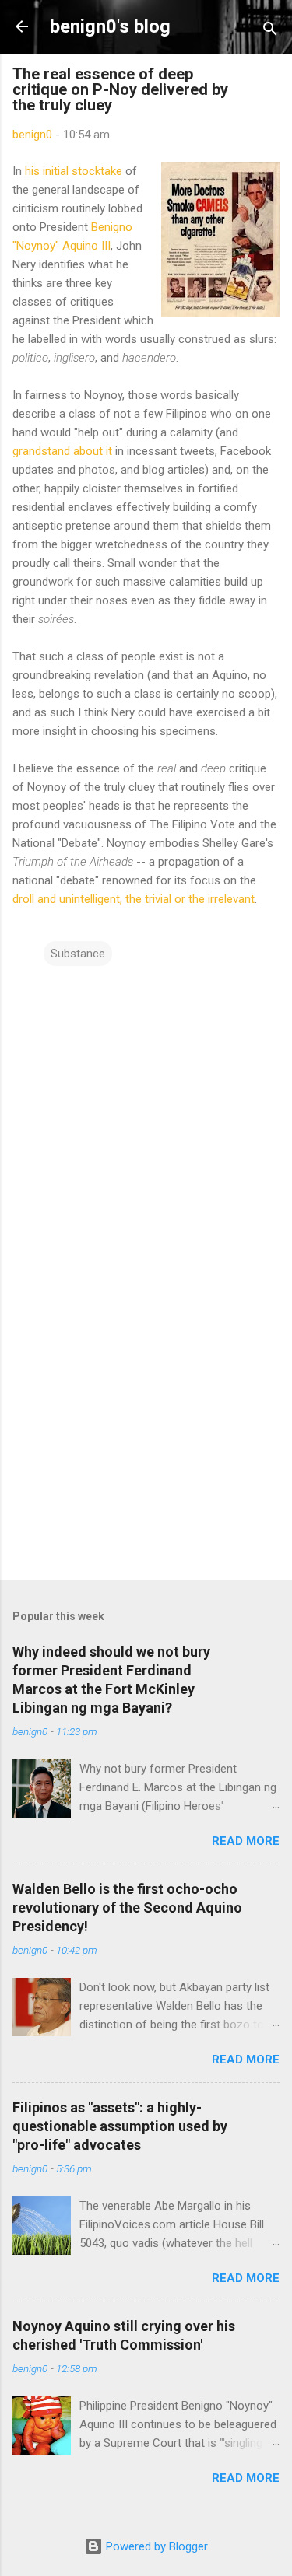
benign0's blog (110, 26)
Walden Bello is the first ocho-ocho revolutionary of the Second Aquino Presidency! (127, 1907)
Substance (78, 954)
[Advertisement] (146, 1447)
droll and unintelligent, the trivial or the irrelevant (134, 899)
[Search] (270, 31)
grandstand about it (62, 451)
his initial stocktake (74, 171)
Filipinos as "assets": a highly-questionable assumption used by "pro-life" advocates (120, 2126)
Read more (246, 1841)
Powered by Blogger (155, 2546)
